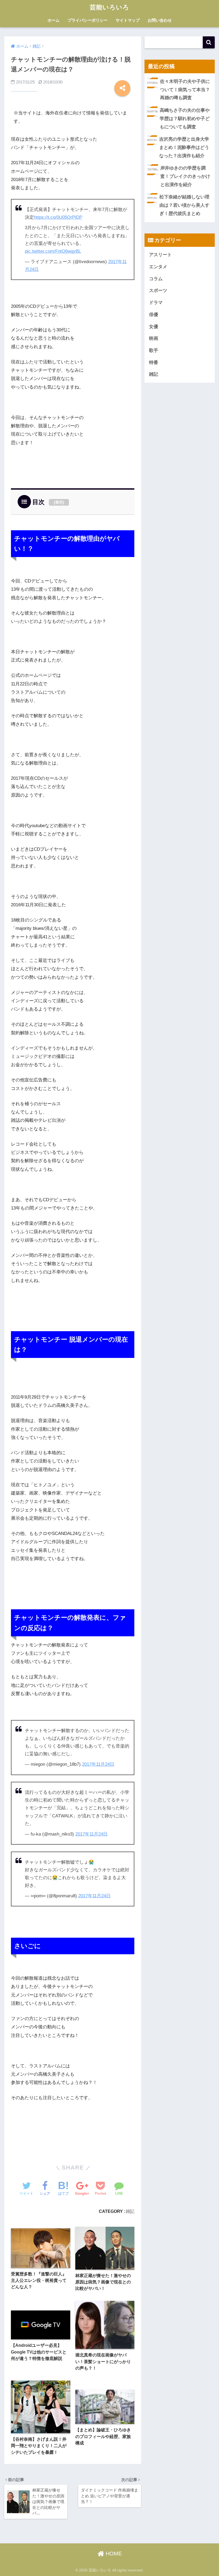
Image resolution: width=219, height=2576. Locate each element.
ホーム (54, 20)
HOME (113, 2554)
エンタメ (158, 267)
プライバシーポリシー (88, 20)
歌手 (154, 350)
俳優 (154, 315)
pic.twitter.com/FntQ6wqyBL (53, 251)
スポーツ (158, 291)
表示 (59, 502)
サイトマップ (128, 20)
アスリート (160, 255)
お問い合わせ (160, 20)
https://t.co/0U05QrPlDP (58, 217)
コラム (156, 279)
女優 (154, 327)
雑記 (130, 2211)
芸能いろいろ (109, 7)
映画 (154, 338)
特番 (154, 362)
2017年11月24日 (98, 1764)
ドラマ (156, 303)
